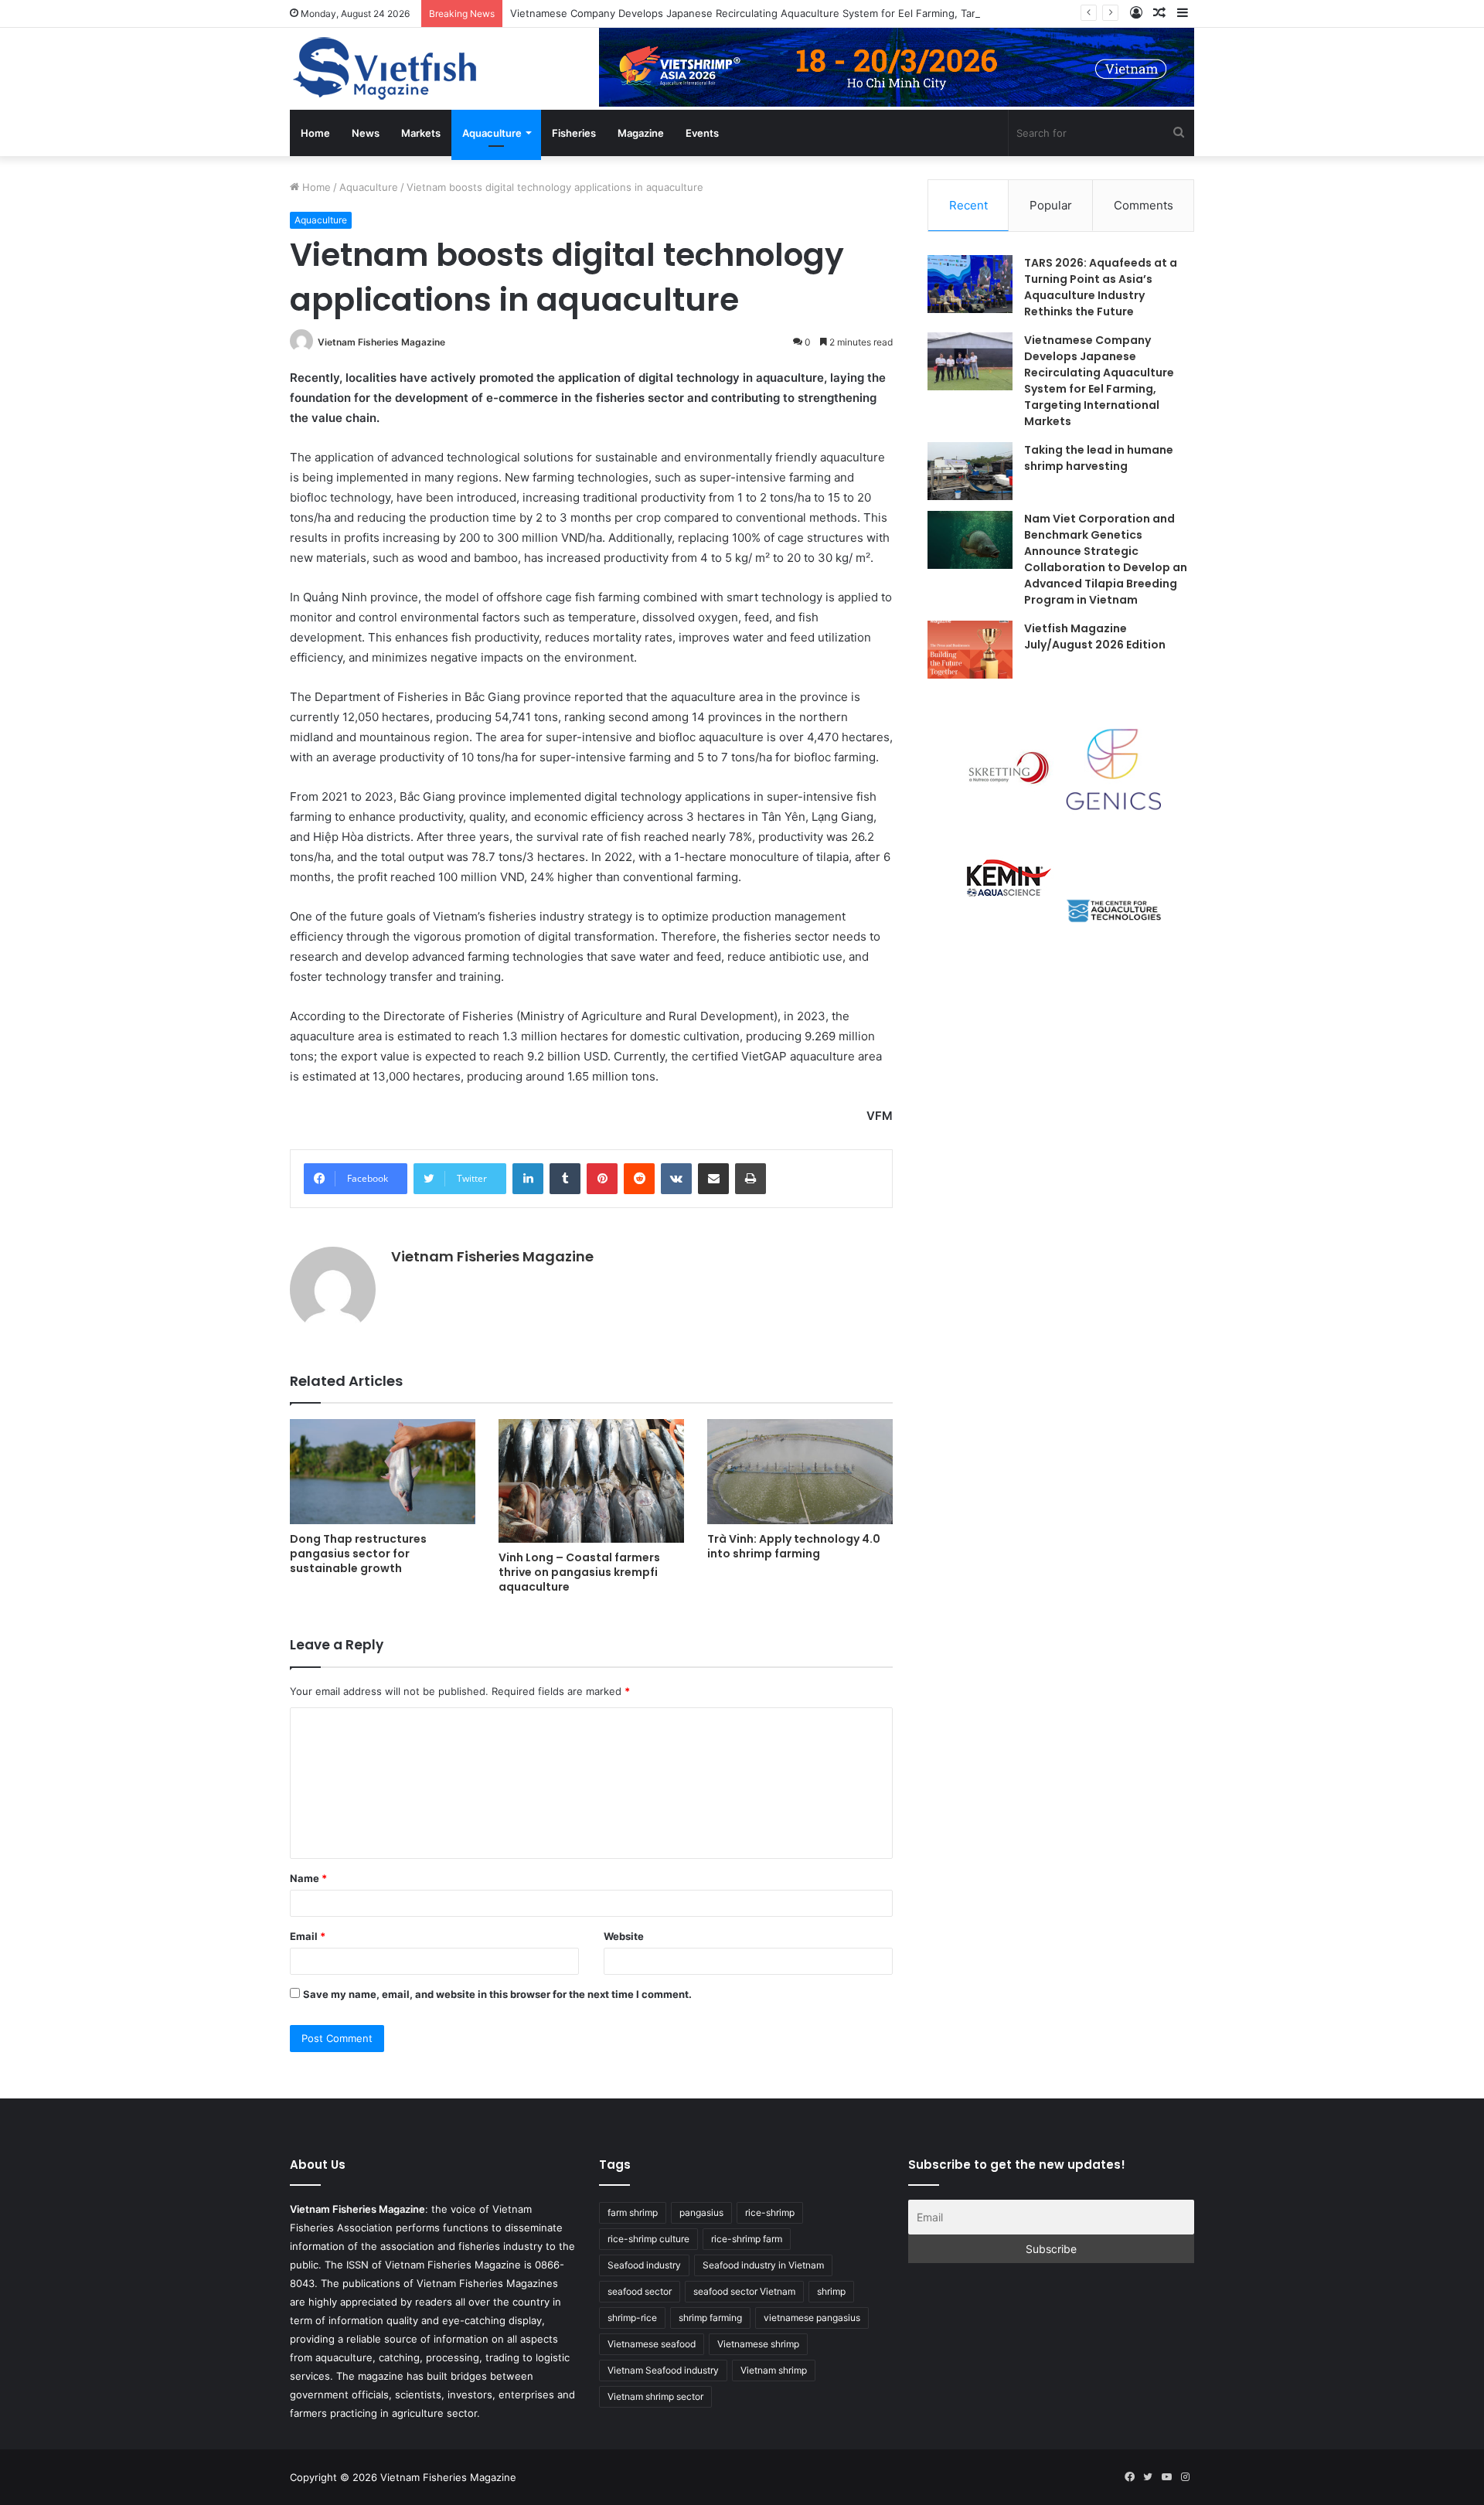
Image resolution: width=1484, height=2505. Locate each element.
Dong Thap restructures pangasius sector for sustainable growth (358, 1554)
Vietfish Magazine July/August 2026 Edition (1095, 636)
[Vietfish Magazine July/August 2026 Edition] (970, 650)
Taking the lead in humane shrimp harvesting (1099, 458)
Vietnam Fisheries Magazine (381, 342)
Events (702, 133)
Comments (1144, 205)
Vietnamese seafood (652, 2344)
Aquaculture (492, 133)
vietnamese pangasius (812, 2318)
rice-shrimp (770, 2212)
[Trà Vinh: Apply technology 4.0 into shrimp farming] (800, 1471)
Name (308, 1878)
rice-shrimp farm (747, 2239)
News (366, 133)
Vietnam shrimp (774, 2370)
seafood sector (640, 2291)
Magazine (641, 133)
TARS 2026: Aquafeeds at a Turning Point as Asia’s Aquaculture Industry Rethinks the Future (1101, 287)
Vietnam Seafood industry (663, 2370)
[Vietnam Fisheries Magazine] (386, 69)
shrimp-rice (632, 2318)
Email (308, 1936)
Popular (1051, 205)
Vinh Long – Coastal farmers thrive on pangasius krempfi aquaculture (579, 1572)
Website (624, 1936)
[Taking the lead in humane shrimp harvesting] (970, 471)
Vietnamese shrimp (758, 2344)
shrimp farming (710, 2318)
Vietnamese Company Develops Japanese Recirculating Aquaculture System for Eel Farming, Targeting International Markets (811, 13)
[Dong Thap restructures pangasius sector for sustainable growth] (383, 1471)
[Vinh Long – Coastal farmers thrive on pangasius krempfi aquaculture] (591, 1481)
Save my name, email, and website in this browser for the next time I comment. (497, 1994)
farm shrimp (633, 2212)
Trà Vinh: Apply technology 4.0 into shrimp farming (794, 1546)
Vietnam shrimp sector (655, 2396)
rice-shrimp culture (648, 2239)
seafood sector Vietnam (744, 2291)
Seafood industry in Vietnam (763, 2265)
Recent (968, 205)
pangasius (701, 2212)
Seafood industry (644, 2265)
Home (315, 133)
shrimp (831, 2291)
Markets (421, 133)
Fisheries (574, 133)
